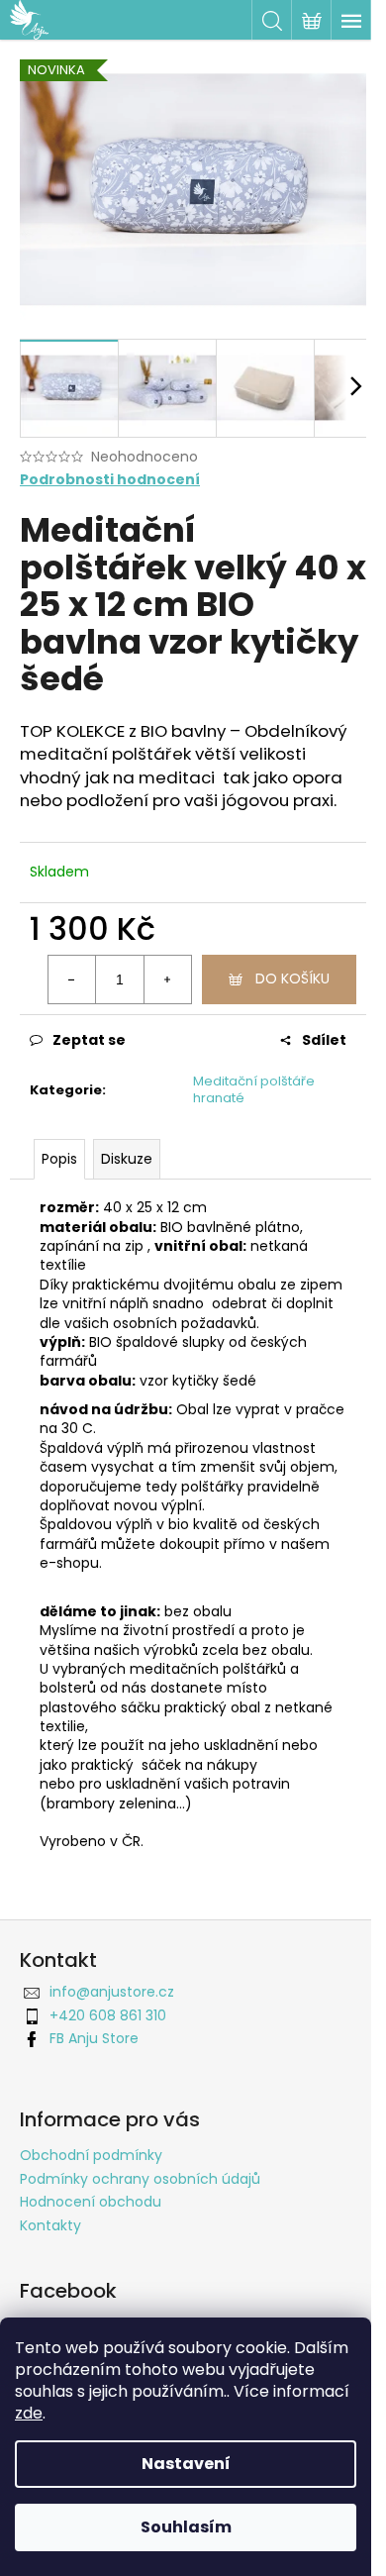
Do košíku (292, 979)
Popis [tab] (59, 1159)
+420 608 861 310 (108, 2015)
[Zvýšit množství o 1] (167, 979)
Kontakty (50, 2225)
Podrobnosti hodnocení (110, 480)
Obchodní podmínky (91, 2155)
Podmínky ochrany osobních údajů (140, 2179)
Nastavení (186, 2464)
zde (29, 2413)
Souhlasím (186, 2527)
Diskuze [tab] (127, 1159)
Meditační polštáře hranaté (254, 1089)
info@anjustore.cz (112, 1992)
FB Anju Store (94, 2038)
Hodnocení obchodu (91, 2202)
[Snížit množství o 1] (72, 979)
